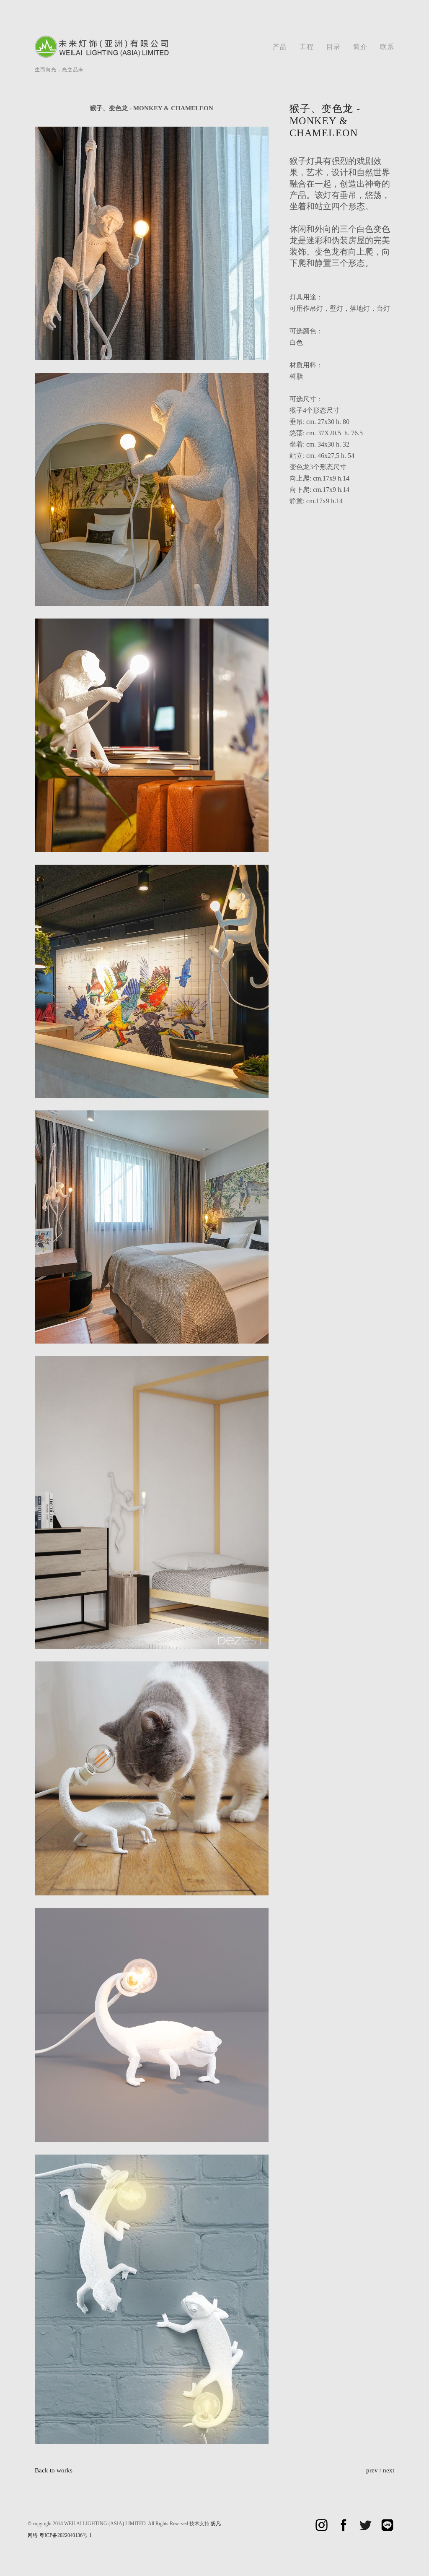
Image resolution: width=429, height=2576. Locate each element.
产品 (280, 47)
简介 (360, 47)
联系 (387, 47)
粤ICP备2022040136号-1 (66, 2535)
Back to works (54, 2470)
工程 (307, 47)
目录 (333, 47)
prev (372, 2470)
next (389, 2470)
